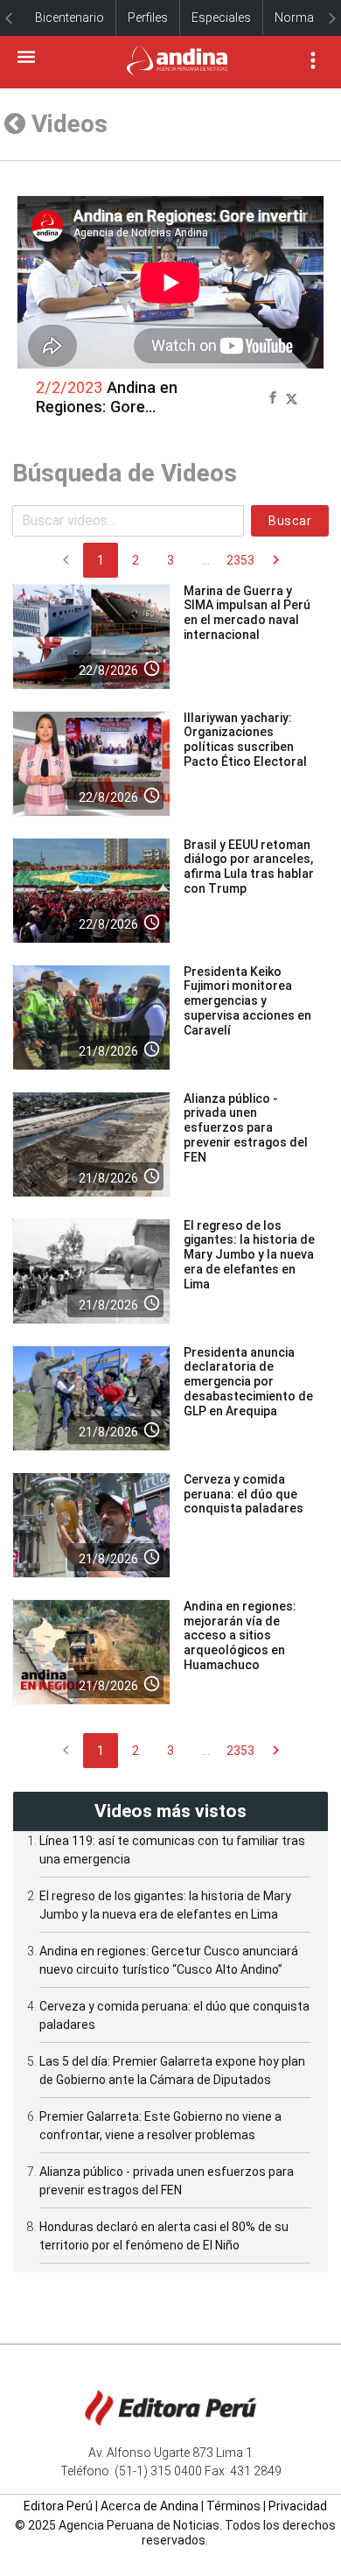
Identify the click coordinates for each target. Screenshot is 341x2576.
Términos (233, 2506)
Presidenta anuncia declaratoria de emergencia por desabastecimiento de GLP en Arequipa (248, 1382)
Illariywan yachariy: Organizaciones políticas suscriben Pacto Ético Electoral (245, 740)
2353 (240, 560)
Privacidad (298, 2506)
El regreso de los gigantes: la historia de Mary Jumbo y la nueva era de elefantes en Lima (249, 1255)
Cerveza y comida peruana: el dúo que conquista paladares (244, 1494)
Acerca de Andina (150, 2506)
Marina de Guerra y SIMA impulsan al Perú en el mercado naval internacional (247, 613)
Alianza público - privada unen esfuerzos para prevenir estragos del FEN (246, 1128)
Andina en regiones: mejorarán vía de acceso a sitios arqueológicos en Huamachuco (240, 1635)
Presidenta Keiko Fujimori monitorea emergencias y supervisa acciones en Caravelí (247, 1001)
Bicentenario (70, 18)
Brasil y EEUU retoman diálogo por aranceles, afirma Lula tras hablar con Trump (249, 867)
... (206, 560)
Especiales (221, 18)
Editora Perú (58, 2506)
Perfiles (148, 18)
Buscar (290, 521)
